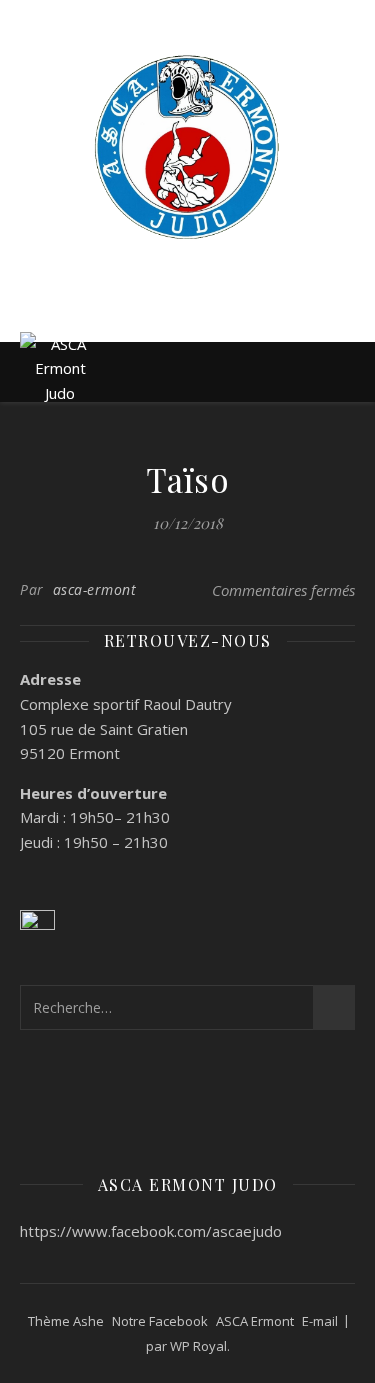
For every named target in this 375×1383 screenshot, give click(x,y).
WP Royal (198, 1346)
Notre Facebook (160, 1321)
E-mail (320, 1321)
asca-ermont (95, 589)
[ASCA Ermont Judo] (188, 147)
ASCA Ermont (255, 1321)
